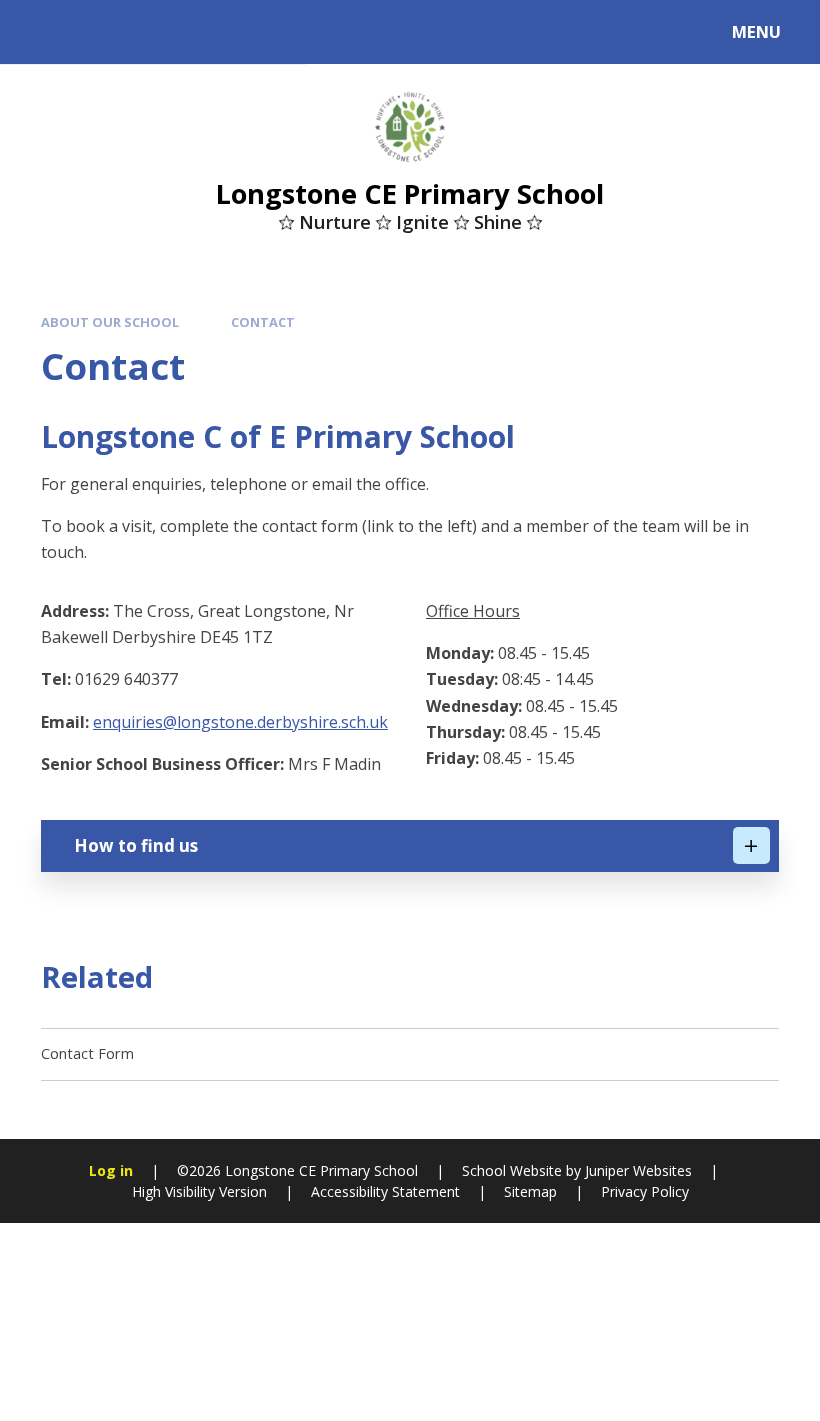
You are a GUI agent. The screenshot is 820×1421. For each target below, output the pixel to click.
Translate (182, 36)
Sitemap (530, 1191)
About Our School (110, 322)
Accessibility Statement (385, 1191)
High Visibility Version (199, 1191)
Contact (263, 322)
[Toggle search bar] (42, 32)
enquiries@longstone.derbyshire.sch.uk (240, 722)
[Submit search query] (271, 29)
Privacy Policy (645, 1191)
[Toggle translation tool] (97, 32)
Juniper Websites (638, 1170)
